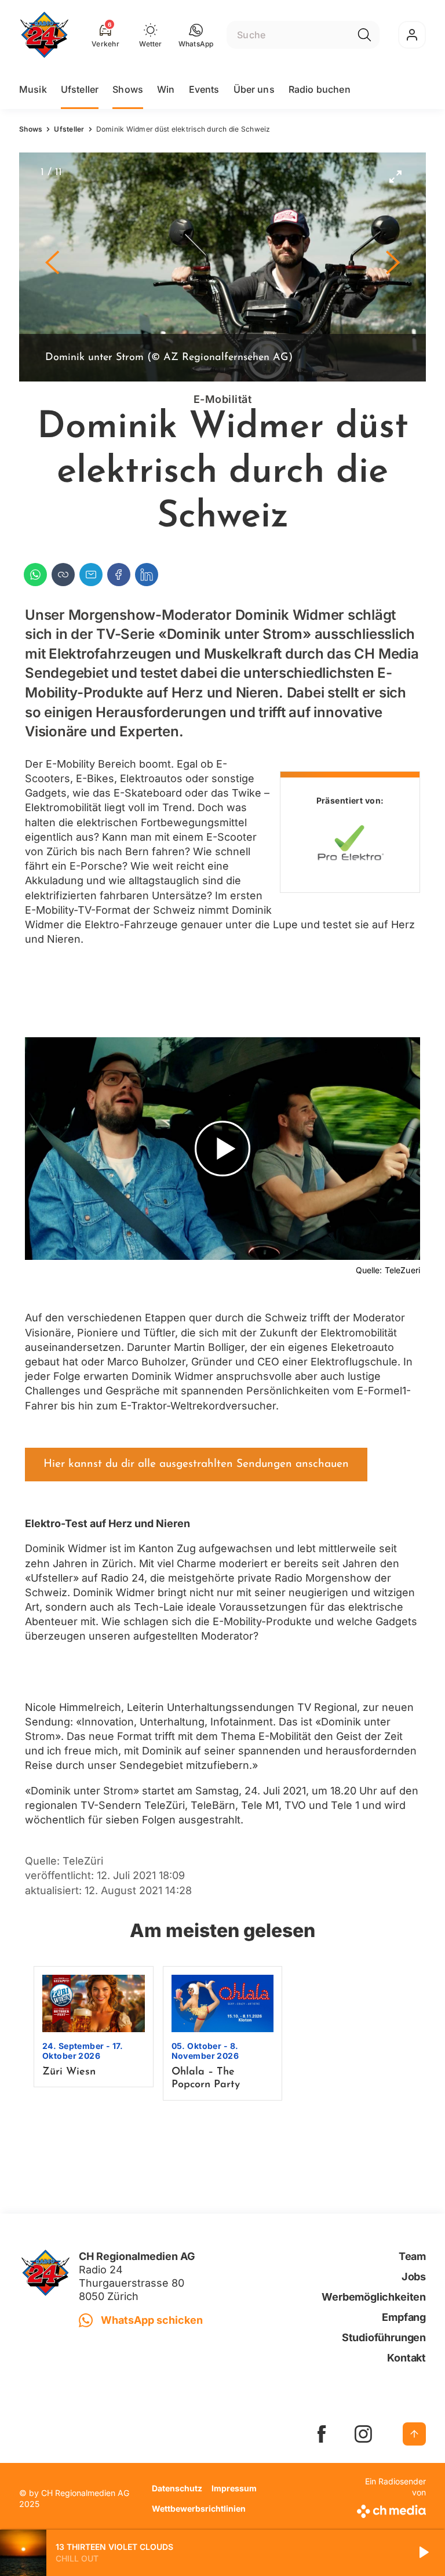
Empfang (404, 2317)
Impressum (234, 2488)
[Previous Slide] (52, 267)
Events (204, 89)
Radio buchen (320, 89)
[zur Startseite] (44, 35)
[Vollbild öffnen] (395, 176)
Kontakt (406, 2358)
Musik (33, 89)
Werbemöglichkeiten (374, 2297)
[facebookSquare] (322, 2434)
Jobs (414, 2277)
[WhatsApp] (35, 575)
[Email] (91, 575)
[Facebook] (119, 575)
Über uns (254, 89)
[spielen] (423, 2553)
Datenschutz (177, 2488)
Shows (128, 89)
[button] (196, 35)
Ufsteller (80, 89)
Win (166, 89)
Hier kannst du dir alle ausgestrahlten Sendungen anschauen (196, 1464)
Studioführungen (384, 2337)
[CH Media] (390, 2509)
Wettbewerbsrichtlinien (199, 2508)
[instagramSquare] (363, 2434)
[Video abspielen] (222, 1149)
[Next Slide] (393, 267)
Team (412, 2256)
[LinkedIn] (147, 575)
